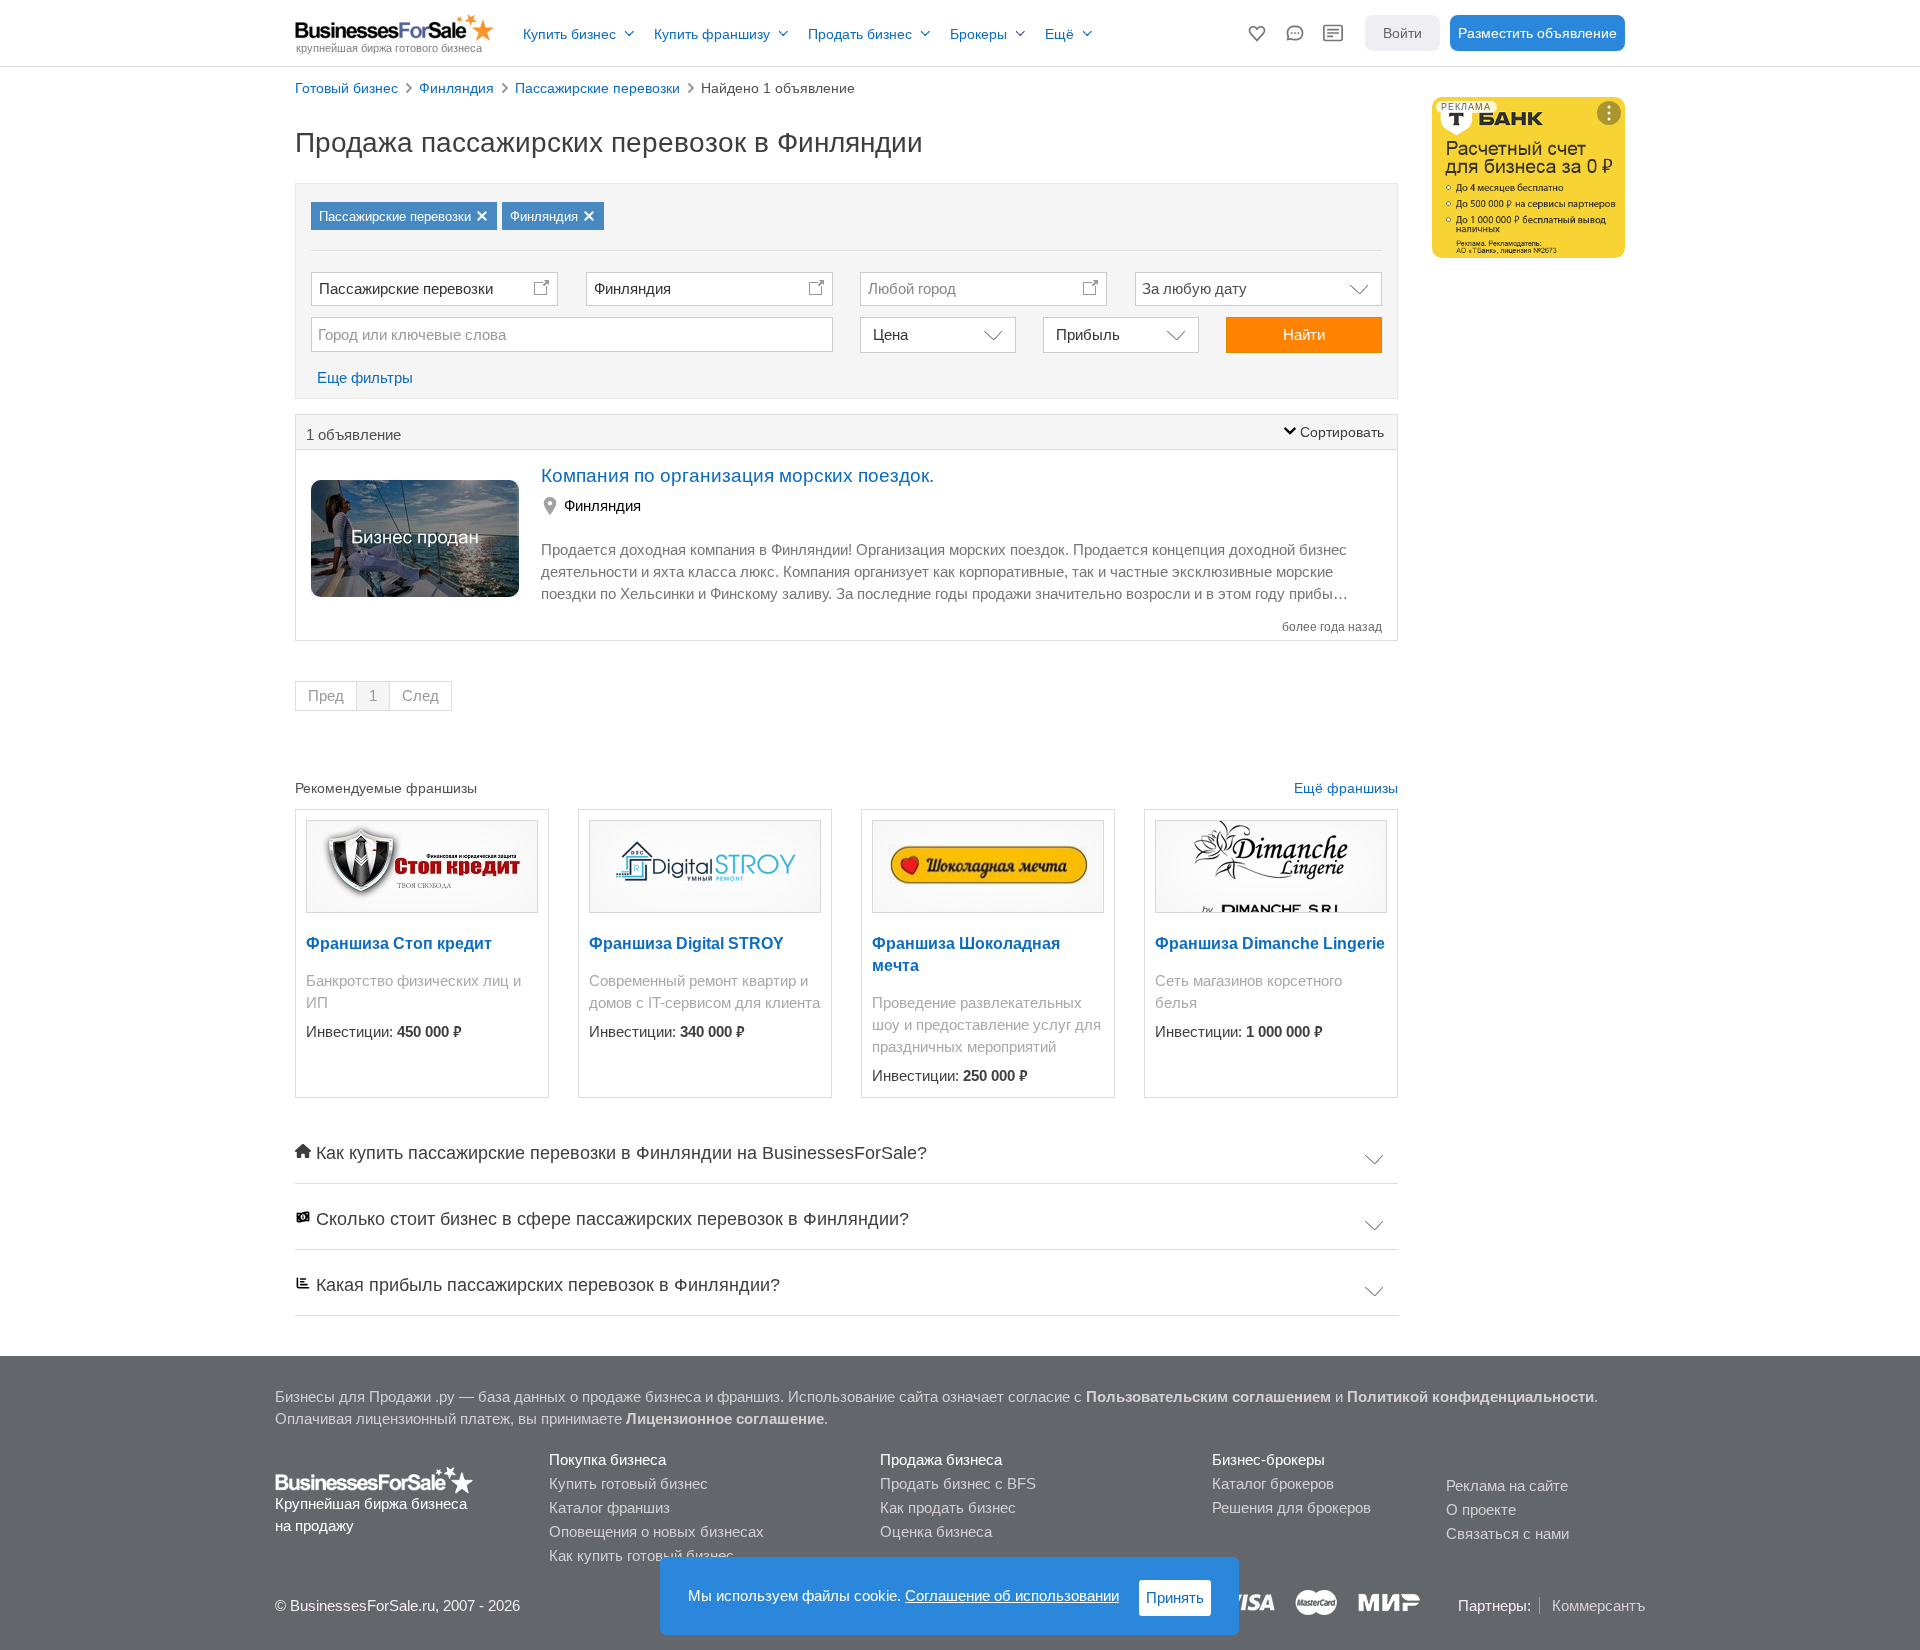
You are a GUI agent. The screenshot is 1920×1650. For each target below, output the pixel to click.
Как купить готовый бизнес (641, 1555)
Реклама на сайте (1507, 1485)
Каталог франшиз (609, 1507)
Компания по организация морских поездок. (737, 475)
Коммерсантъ (1598, 1605)
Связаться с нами (1507, 1533)
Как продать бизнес (948, 1507)
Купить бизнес (569, 34)
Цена (890, 334)
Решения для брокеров (1291, 1507)
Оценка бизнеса (936, 1531)
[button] (1257, 33)
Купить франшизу (712, 34)
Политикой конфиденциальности (1470, 1396)
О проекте (1481, 1509)
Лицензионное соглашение (725, 1418)
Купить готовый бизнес (628, 1483)
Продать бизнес (860, 34)
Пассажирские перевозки (406, 288)
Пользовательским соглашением (1208, 1396)
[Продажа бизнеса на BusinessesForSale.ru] (374, 1479)
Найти (1304, 334)
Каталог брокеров (1273, 1483)
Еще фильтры (365, 377)
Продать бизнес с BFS (958, 1483)
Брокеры (978, 34)
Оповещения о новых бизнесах (656, 1531)
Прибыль (1088, 334)
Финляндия (632, 288)
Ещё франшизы (1346, 788)
